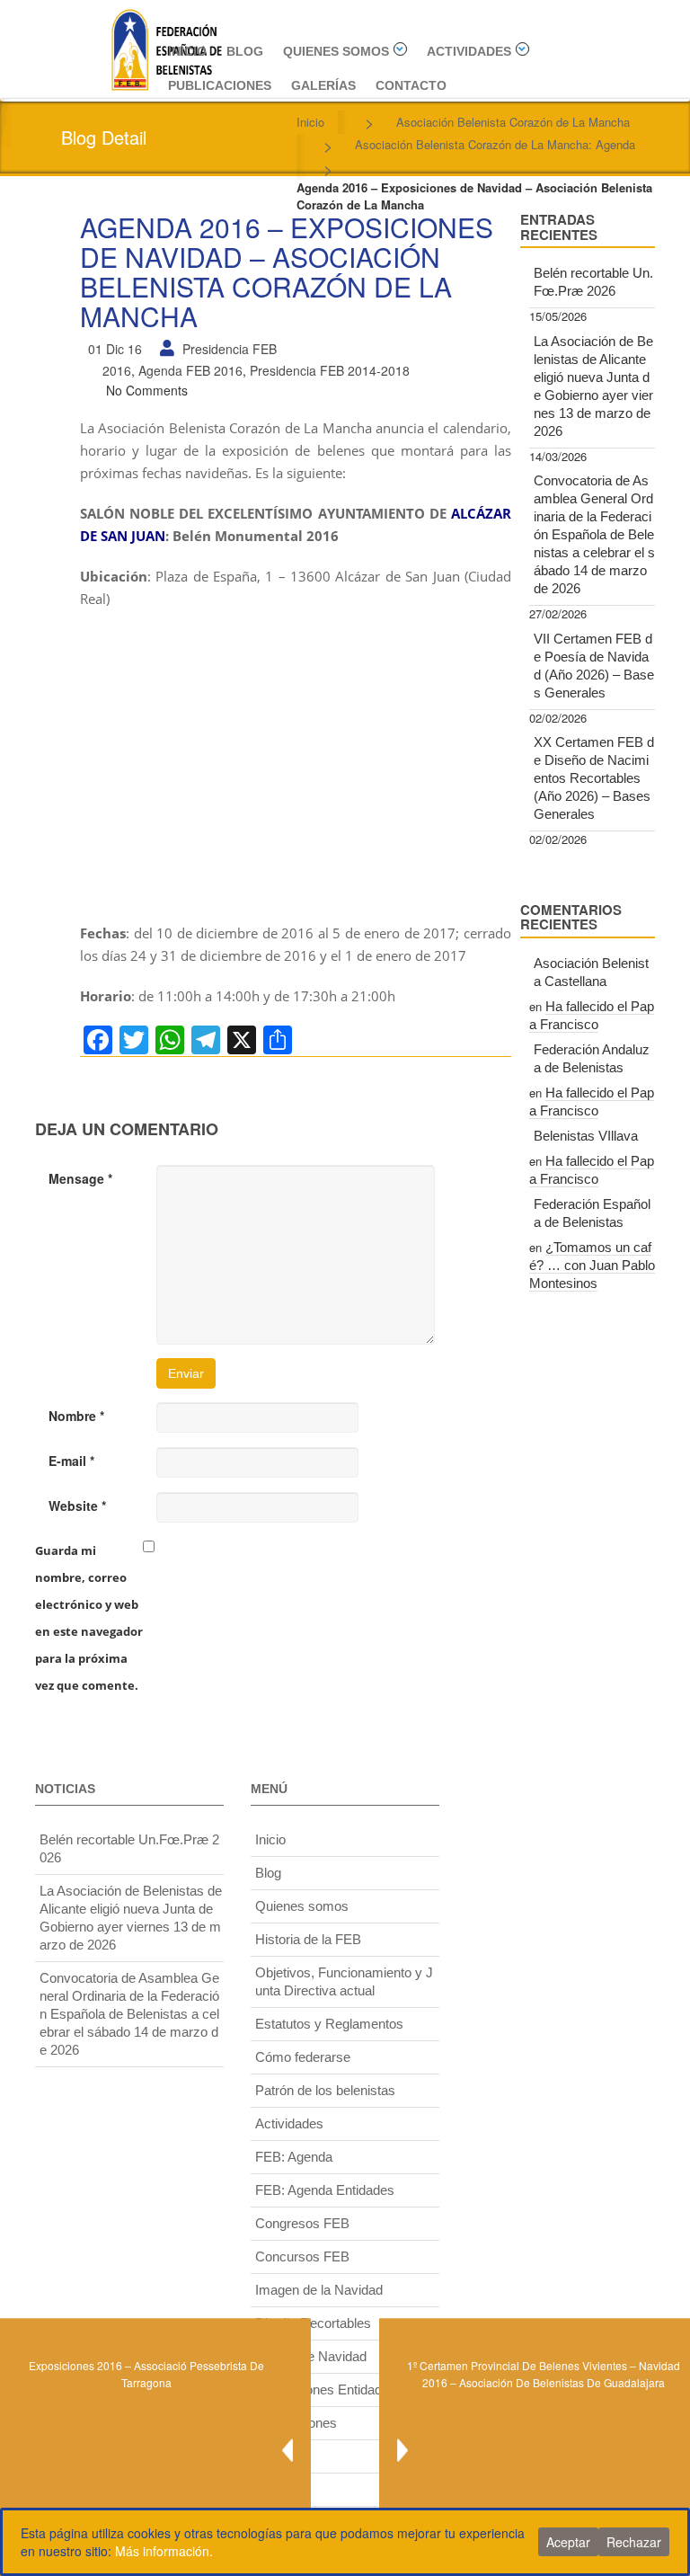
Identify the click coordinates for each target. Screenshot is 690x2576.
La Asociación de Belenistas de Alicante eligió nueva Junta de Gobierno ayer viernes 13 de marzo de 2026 (593, 386)
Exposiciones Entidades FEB (341, 2389)
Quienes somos (336, 51)
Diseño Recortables (313, 2323)
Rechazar (634, 2542)
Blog (245, 51)
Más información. (164, 2551)
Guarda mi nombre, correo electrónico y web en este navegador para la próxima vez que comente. (89, 1618)
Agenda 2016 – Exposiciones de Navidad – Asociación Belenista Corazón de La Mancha (287, 271)
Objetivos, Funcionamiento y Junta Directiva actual (344, 1981)
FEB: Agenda (294, 2157)
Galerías (323, 85)
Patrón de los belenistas (325, 2090)
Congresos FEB (302, 2223)
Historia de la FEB (308, 1939)
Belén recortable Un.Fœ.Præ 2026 (593, 282)
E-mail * (71, 1461)
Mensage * (80, 1178)
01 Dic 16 (115, 349)
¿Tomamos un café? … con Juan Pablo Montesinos (592, 1265)
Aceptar (568, 2542)
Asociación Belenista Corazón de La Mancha (513, 122)
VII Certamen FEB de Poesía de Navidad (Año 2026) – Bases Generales (594, 666)
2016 (117, 370)
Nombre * (76, 1416)
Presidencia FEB (230, 349)
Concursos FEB (302, 2256)
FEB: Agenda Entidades (325, 2190)
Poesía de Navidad (311, 2356)
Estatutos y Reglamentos (329, 2024)
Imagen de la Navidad (319, 2290)
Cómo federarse (303, 2057)
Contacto (411, 85)
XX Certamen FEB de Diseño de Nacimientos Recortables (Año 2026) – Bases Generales (594, 778)
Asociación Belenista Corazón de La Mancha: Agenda (495, 144)
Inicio (187, 51)
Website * (77, 1506)
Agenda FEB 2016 (190, 370)
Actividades (469, 51)
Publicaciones (220, 85)
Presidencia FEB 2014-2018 (330, 370)
